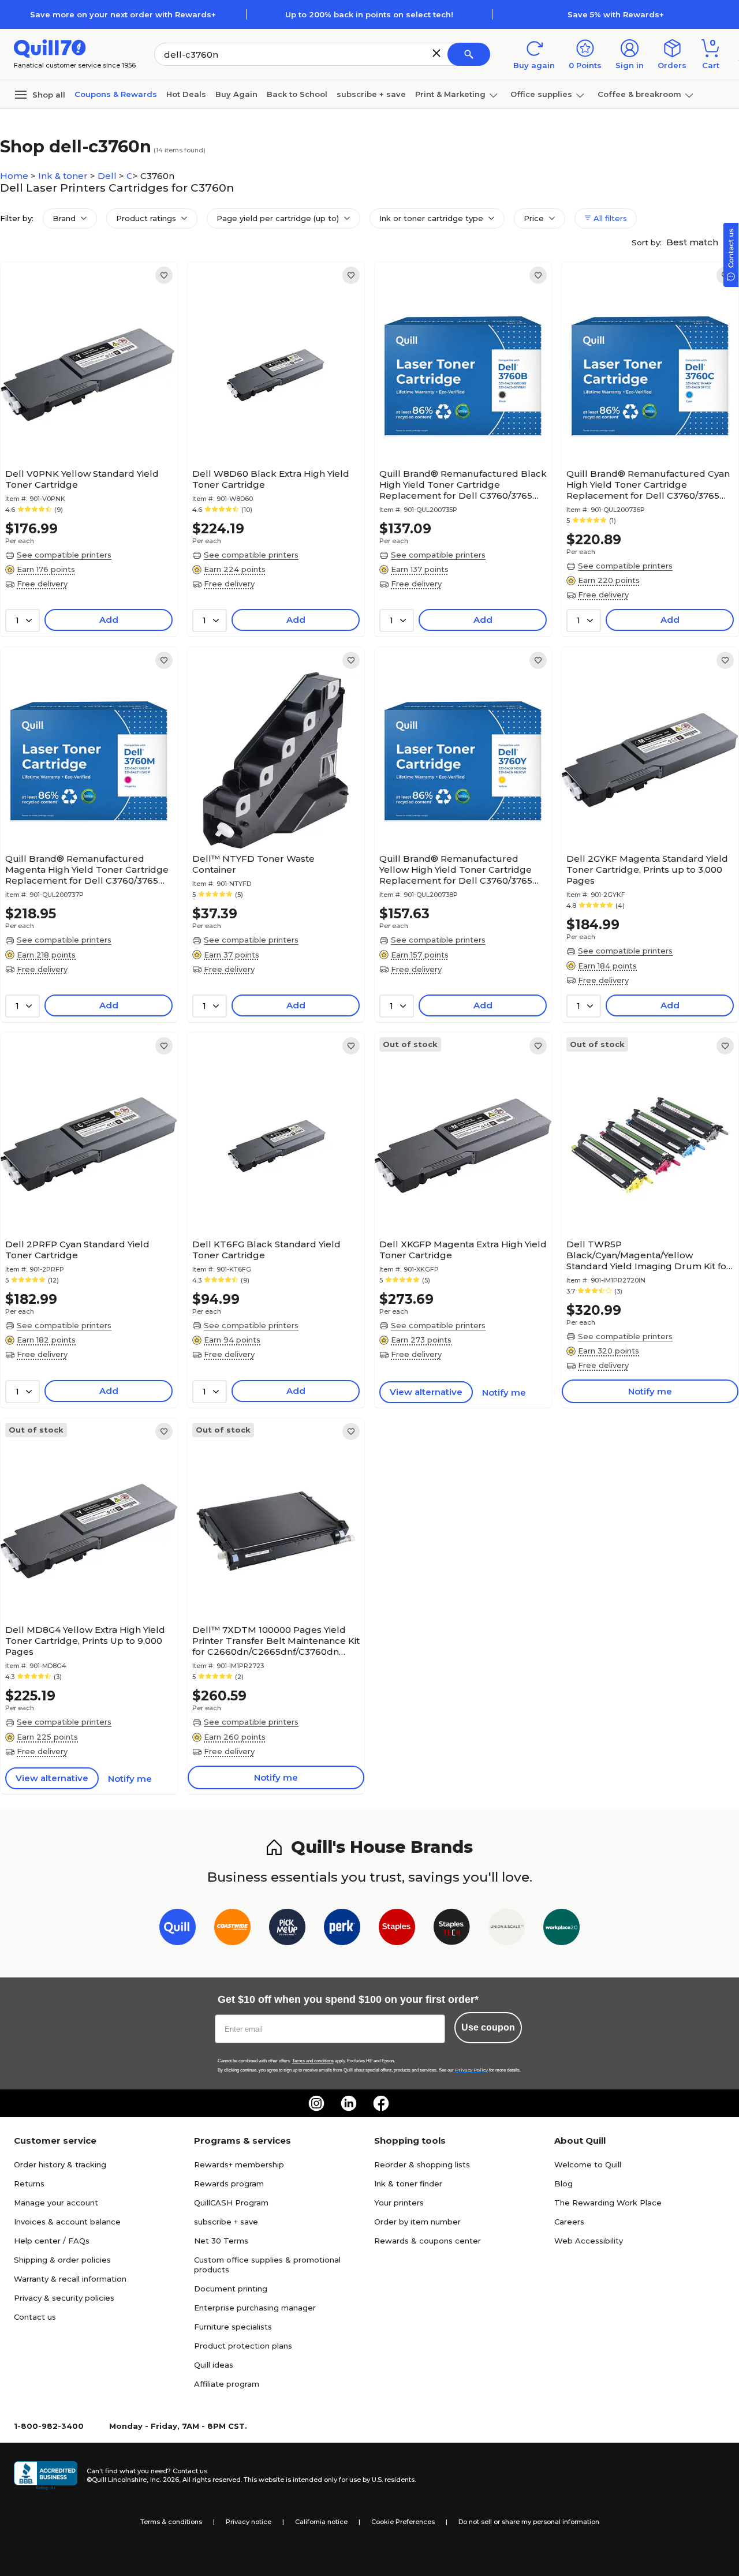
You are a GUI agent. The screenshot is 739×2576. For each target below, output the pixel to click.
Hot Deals (186, 94)
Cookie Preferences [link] (403, 2522)
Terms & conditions (171, 2522)
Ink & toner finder (408, 2184)
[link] (164, 275)
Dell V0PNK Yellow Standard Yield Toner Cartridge (82, 479)
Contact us (35, 2317)
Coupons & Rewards (116, 94)
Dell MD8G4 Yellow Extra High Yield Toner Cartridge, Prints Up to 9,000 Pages (85, 1641)
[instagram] (316, 2103)
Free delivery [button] (42, 584)
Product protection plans (243, 2346)
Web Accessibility (589, 2241)
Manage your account (56, 2203)
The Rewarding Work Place (608, 2203)
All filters (609, 218)
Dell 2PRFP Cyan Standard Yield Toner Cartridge (77, 1250)
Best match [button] (693, 242)
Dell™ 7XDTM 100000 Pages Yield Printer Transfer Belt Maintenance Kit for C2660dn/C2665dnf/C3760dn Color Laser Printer (276, 1641)
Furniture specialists (233, 2327)
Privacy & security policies (64, 2298)
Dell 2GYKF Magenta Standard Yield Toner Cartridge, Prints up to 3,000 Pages (647, 870)
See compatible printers (64, 555)
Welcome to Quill (588, 2164)
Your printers (399, 2203)
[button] (436, 53)
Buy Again (236, 94)
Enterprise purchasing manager (255, 2308)
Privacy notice (249, 2522)
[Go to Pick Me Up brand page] (287, 1929)
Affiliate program (227, 2384)
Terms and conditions (313, 2061)
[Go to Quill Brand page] (178, 1929)
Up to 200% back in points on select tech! (369, 14)
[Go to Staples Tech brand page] (452, 1929)
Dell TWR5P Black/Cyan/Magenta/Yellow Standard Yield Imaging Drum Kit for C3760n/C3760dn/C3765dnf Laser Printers (648, 1255)
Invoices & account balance (67, 2222)
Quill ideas (214, 2365)
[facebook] (381, 2103)
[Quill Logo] (50, 48)
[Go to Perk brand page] (342, 1929)
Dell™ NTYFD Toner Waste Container (253, 864)
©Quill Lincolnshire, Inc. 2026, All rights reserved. (164, 2480)
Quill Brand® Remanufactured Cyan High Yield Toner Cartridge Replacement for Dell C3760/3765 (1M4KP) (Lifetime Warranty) (648, 485)
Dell (108, 176)
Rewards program (229, 2184)
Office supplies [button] (541, 94)
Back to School (297, 94)
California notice (321, 2522)
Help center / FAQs (52, 2241)
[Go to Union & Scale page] (507, 1929)
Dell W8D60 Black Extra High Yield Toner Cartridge (271, 479)
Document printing (231, 2289)
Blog (563, 2184)
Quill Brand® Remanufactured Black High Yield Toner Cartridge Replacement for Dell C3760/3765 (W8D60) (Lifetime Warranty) (463, 485)
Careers (569, 2222)
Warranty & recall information (70, 2279)
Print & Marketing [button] (450, 94)
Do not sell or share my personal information (529, 2522)
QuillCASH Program (231, 2203)
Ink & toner (64, 176)
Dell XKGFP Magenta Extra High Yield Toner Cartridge (463, 1250)
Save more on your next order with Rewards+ (123, 14)
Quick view (85, 428)
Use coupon (488, 2027)
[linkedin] (349, 2103)
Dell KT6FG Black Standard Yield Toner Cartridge (266, 1250)
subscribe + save (371, 94)
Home (15, 176)
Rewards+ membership (239, 2164)
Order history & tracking (60, 2164)
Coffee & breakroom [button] (639, 94)
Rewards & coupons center (428, 2241)
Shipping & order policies (62, 2260)
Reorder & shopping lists (422, 2164)
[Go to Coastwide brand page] (232, 1929)
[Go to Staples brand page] (397, 1929)
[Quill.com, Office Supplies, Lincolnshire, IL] (46, 2476)
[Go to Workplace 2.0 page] (561, 1929)
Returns (29, 2184)
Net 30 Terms (221, 2241)
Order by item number (417, 2222)
